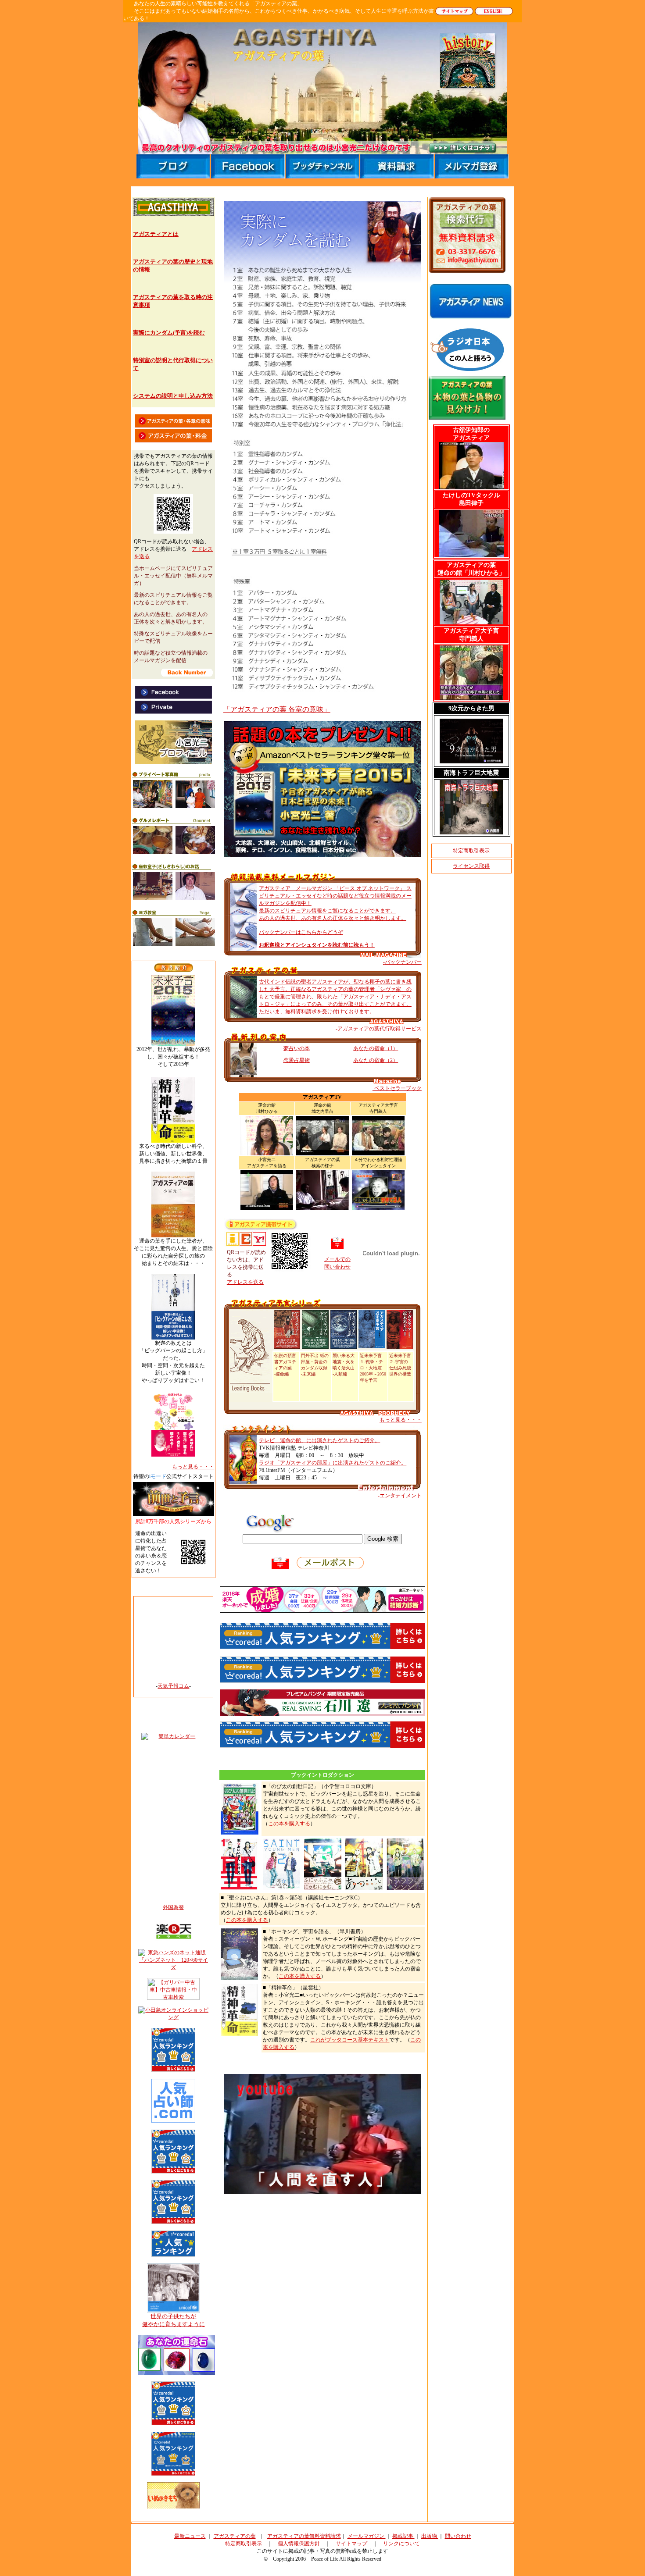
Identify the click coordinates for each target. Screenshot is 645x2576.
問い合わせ (458, 2536)
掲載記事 (403, 2536)
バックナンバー (403, 962)
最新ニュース (190, 2536)
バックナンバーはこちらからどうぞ (301, 932)
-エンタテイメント (400, 1496)
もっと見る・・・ (401, 1420)
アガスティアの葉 (235, 2536)
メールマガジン (367, 2536)
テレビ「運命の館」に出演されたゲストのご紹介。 (319, 1440)
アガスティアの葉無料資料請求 (304, 2536)
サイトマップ (351, 2544)
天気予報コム (173, 1686)
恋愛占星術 (297, 1060)
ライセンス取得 (471, 866)
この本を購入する (289, 1824)
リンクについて (401, 2544)
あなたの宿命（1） (376, 1048)
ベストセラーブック (398, 1088)
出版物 (430, 2536)
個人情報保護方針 (299, 2544)
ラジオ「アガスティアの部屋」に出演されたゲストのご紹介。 (333, 1463)
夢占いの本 (297, 1048)
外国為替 (173, 1907)
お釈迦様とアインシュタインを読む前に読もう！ (317, 945)
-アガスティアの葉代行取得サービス (379, 1029)
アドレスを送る (245, 1282)
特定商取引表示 (471, 851)
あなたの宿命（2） (376, 1060)
